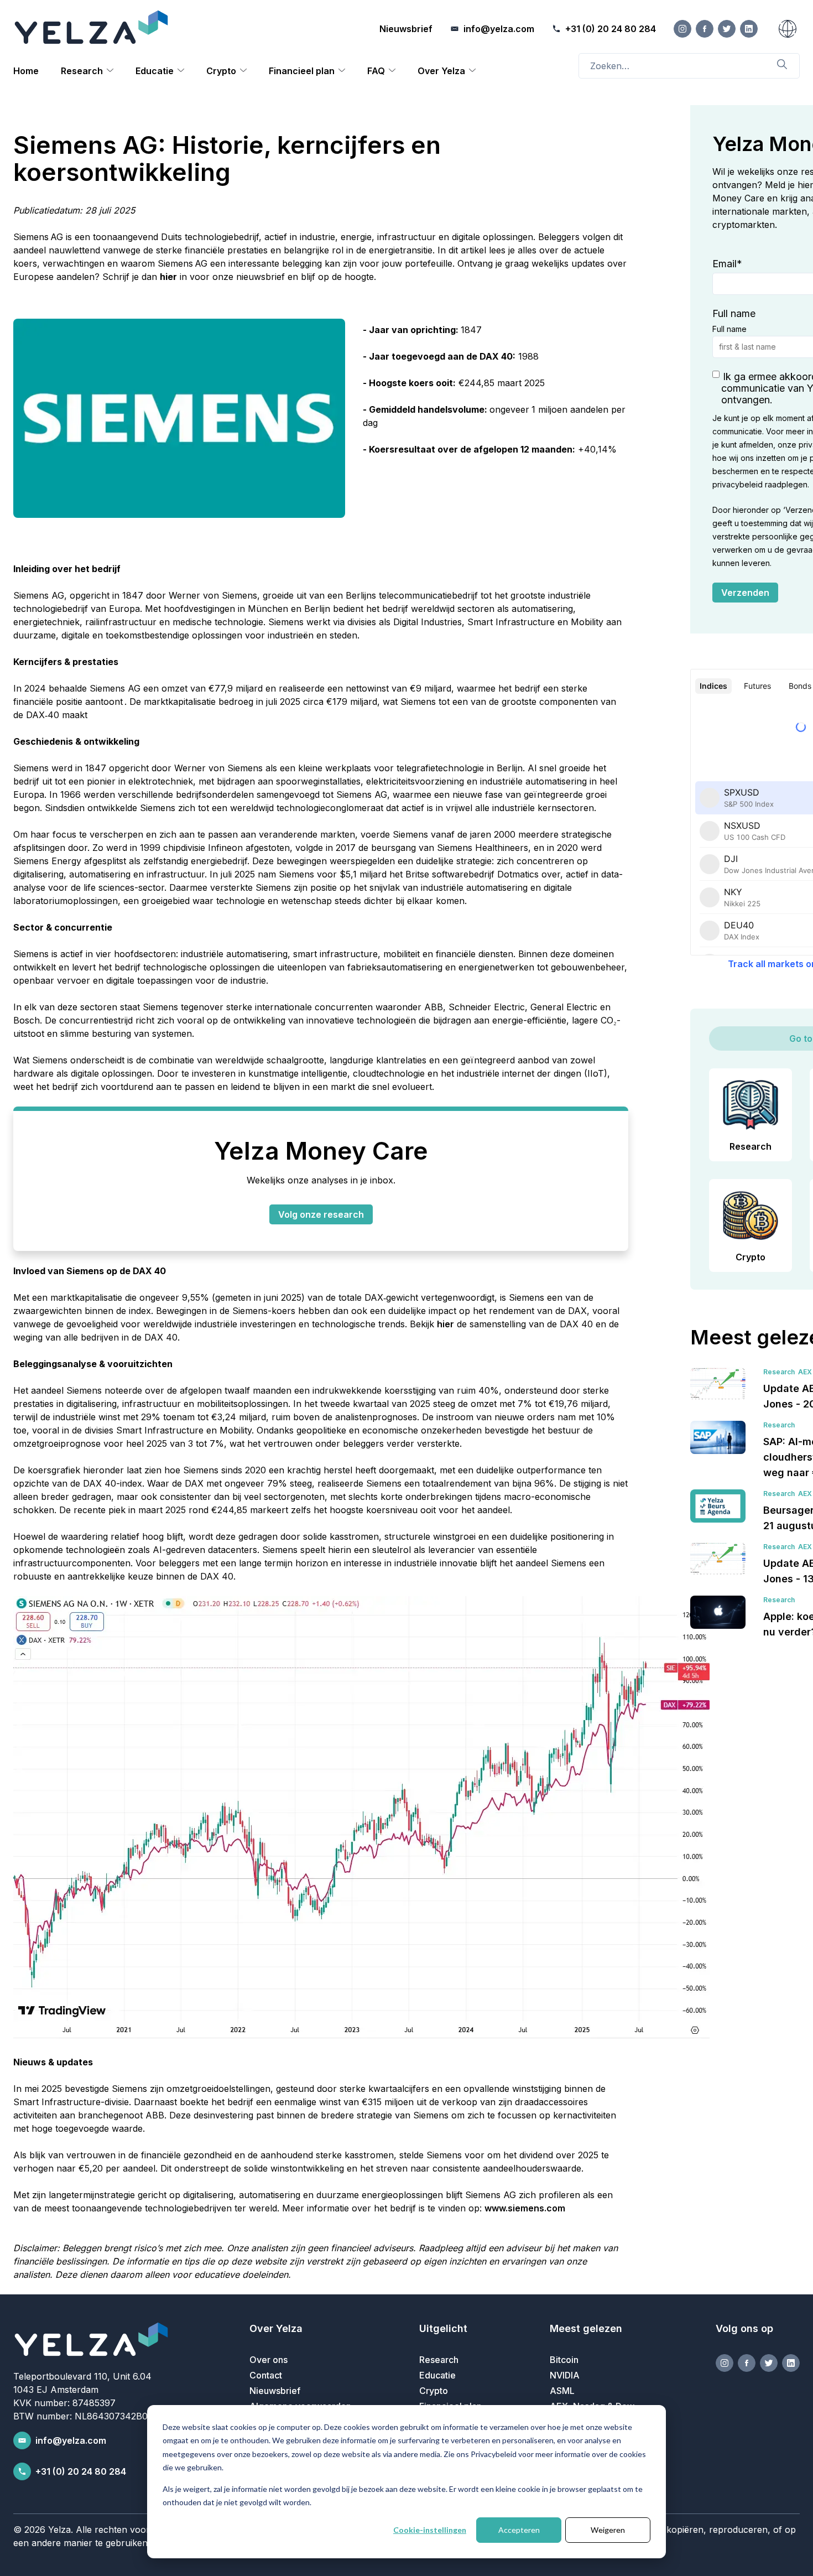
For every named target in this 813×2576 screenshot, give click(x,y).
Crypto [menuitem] (434, 2391)
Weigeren (608, 2530)
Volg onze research (321, 1214)
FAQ (376, 71)
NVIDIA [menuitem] (565, 2375)
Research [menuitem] (439, 2360)
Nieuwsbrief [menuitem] (275, 2391)
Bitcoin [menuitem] (564, 2360)
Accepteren (519, 2530)
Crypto (221, 71)
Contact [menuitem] (266, 2375)
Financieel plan (302, 71)
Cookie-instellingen (430, 2530)
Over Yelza (441, 71)
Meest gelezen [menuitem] (586, 2328)
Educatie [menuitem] (437, 2375)
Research (82, 71)
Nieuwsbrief (406, 29)
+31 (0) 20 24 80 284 (81, 2471)
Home (26, 71)
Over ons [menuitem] (269, 2360)
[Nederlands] (788, 29)
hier (168, 277)
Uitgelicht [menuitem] (443, 2328)
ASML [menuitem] (562, 2391)
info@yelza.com (71, 2440)
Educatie (155, 71)
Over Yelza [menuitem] (276, 2328)
